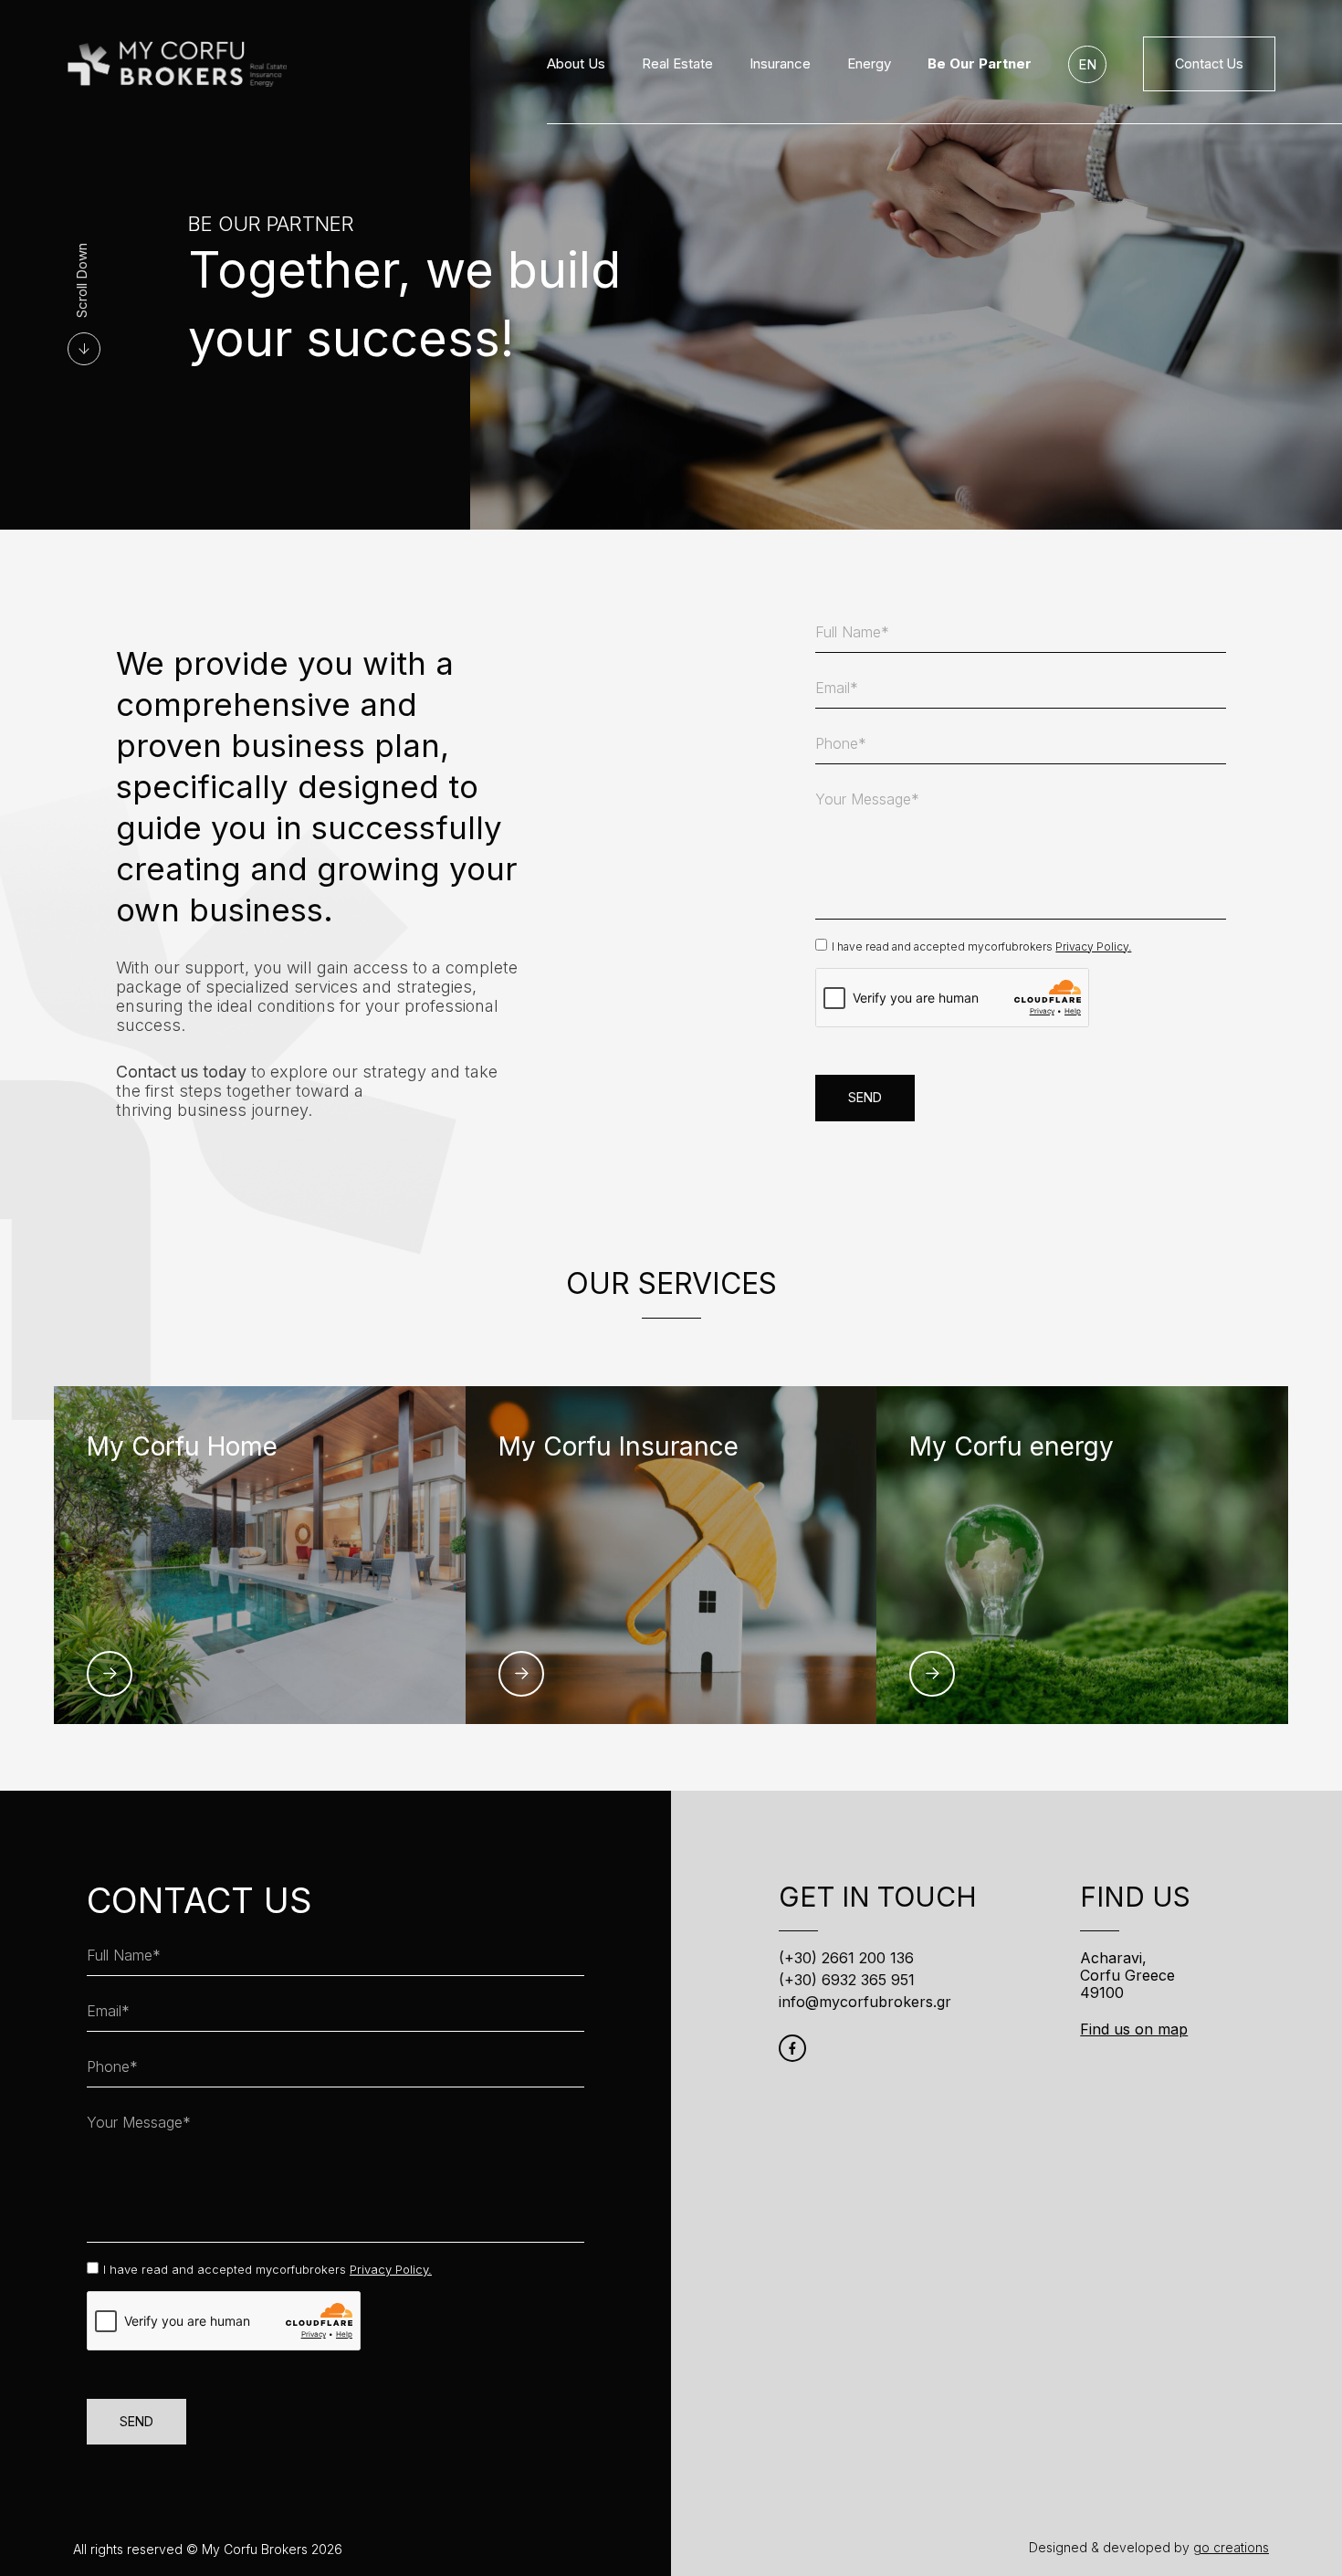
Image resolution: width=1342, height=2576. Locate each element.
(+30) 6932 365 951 (847, 1980)
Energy (869, 64)
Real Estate (677, 64)
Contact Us (1209, 63)
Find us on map (1134, 2029)
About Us (576, 64)
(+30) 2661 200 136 (846, 1958)
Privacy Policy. (1093, 946)
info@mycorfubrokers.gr (865, 2002)
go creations (1231, 2547)
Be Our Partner (980, 64)
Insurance (780, 64)
